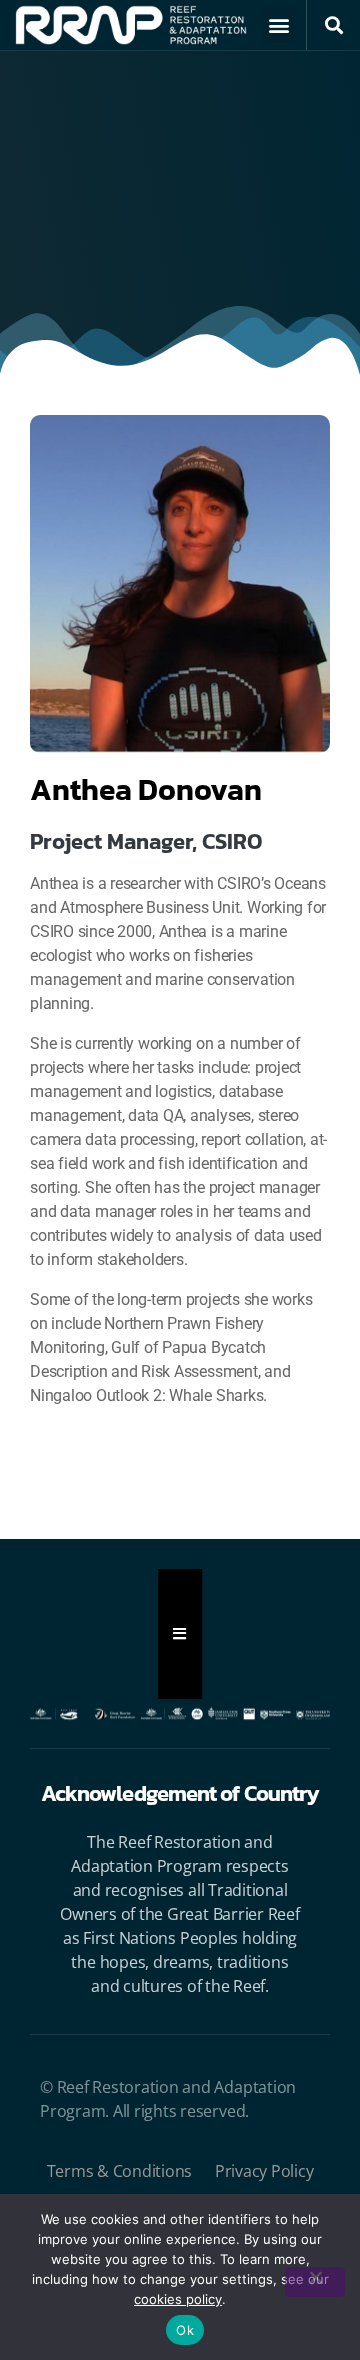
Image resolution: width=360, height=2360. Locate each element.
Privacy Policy (264, 2171)
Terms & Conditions (120, 2171)
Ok (185, 2330)
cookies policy (178, 2299)
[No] (315, 2282)
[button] (279, 25)
